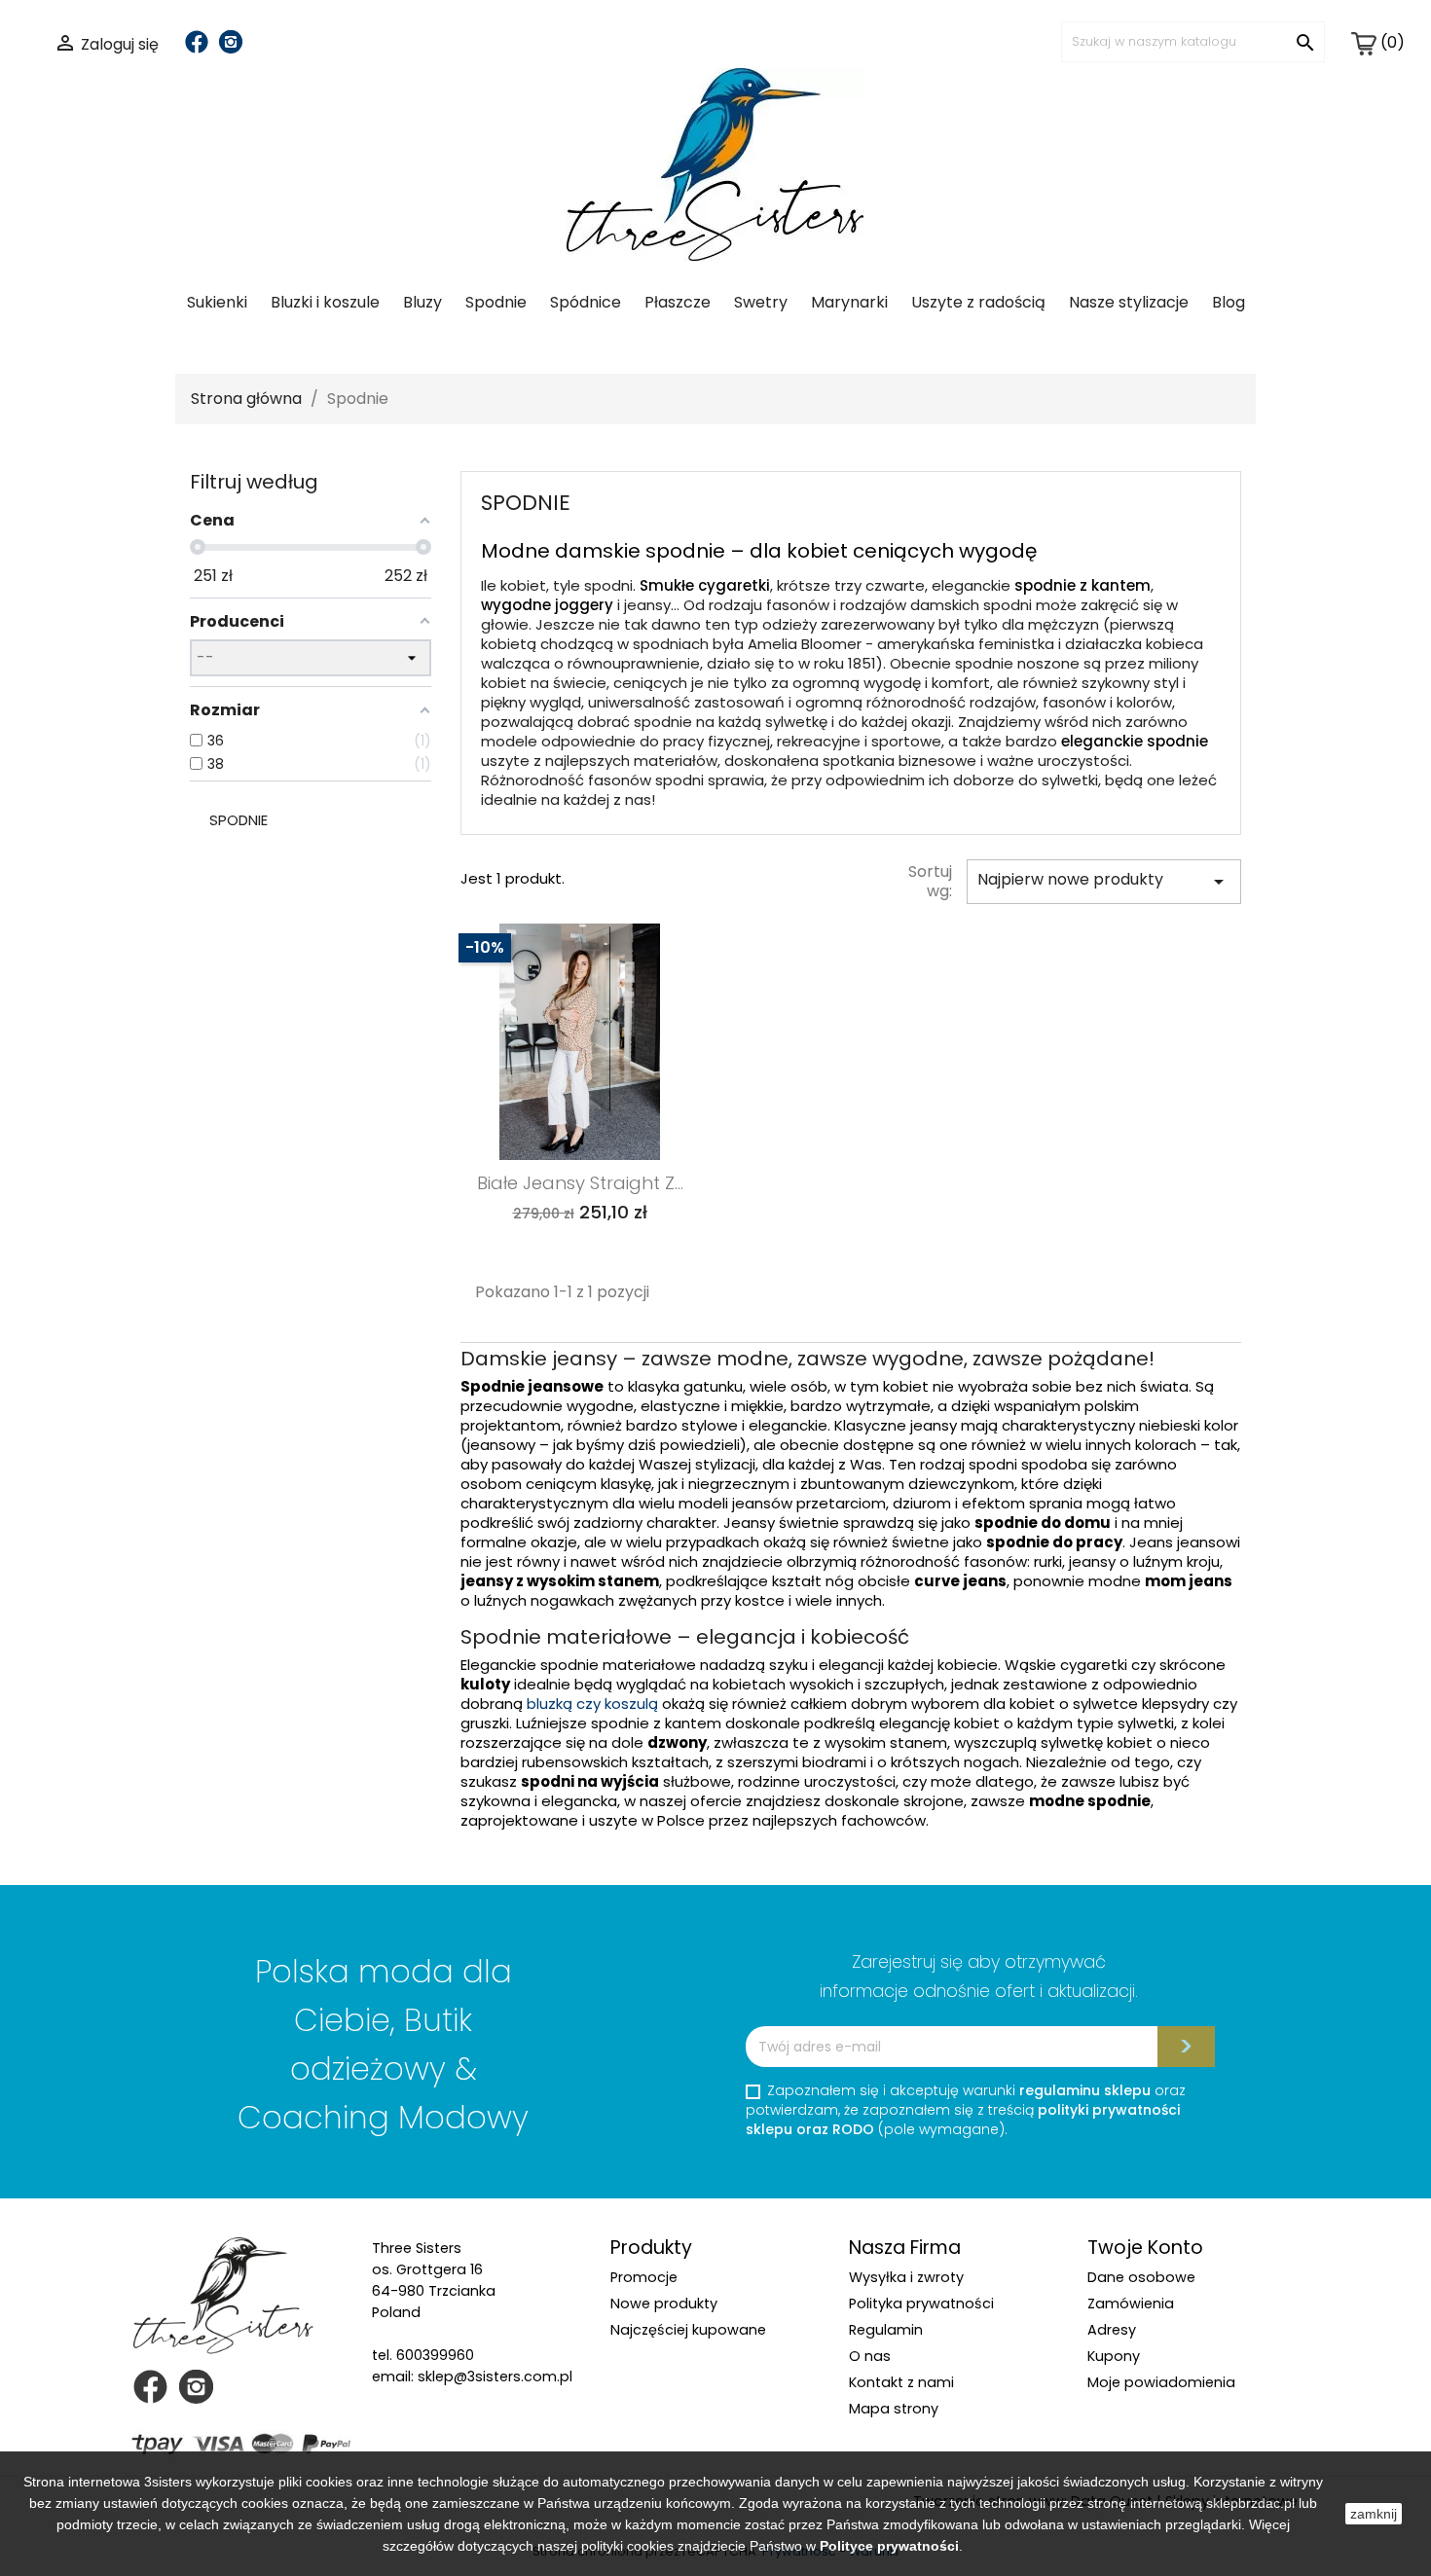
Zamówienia (1131, 2304)
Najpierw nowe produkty (1104, 881)
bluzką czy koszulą (592, 1704)
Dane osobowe (1141, 2277)
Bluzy (422, 302)
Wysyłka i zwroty (906, 2277)
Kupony (1114, 2356)
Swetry (761, 302)
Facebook (197, 42)
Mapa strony (894, 2409)
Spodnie (496, 302)
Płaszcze (678, 302)
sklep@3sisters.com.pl (495, 2376)
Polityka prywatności (921, 2304)
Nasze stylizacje (1129, 302)
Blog (1229, 302)
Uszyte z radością (978, 302)
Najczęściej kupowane (688, 2330)
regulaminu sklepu (1085, 2090)
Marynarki (849, 302)
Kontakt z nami (901, 2382)
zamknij (1374, 2514)
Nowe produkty (664, 2304)
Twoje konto (1145, 2248)
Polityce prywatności (889, 2546)
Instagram (231, 42)
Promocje (644, 2277)
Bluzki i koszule (325, 302)
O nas (870, 2356)
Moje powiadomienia (1161, 2382)
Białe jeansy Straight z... (580, 1183)
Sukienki (217, 302)
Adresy (1112, 2330)
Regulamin (886, 2330)
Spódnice (586, 302)
